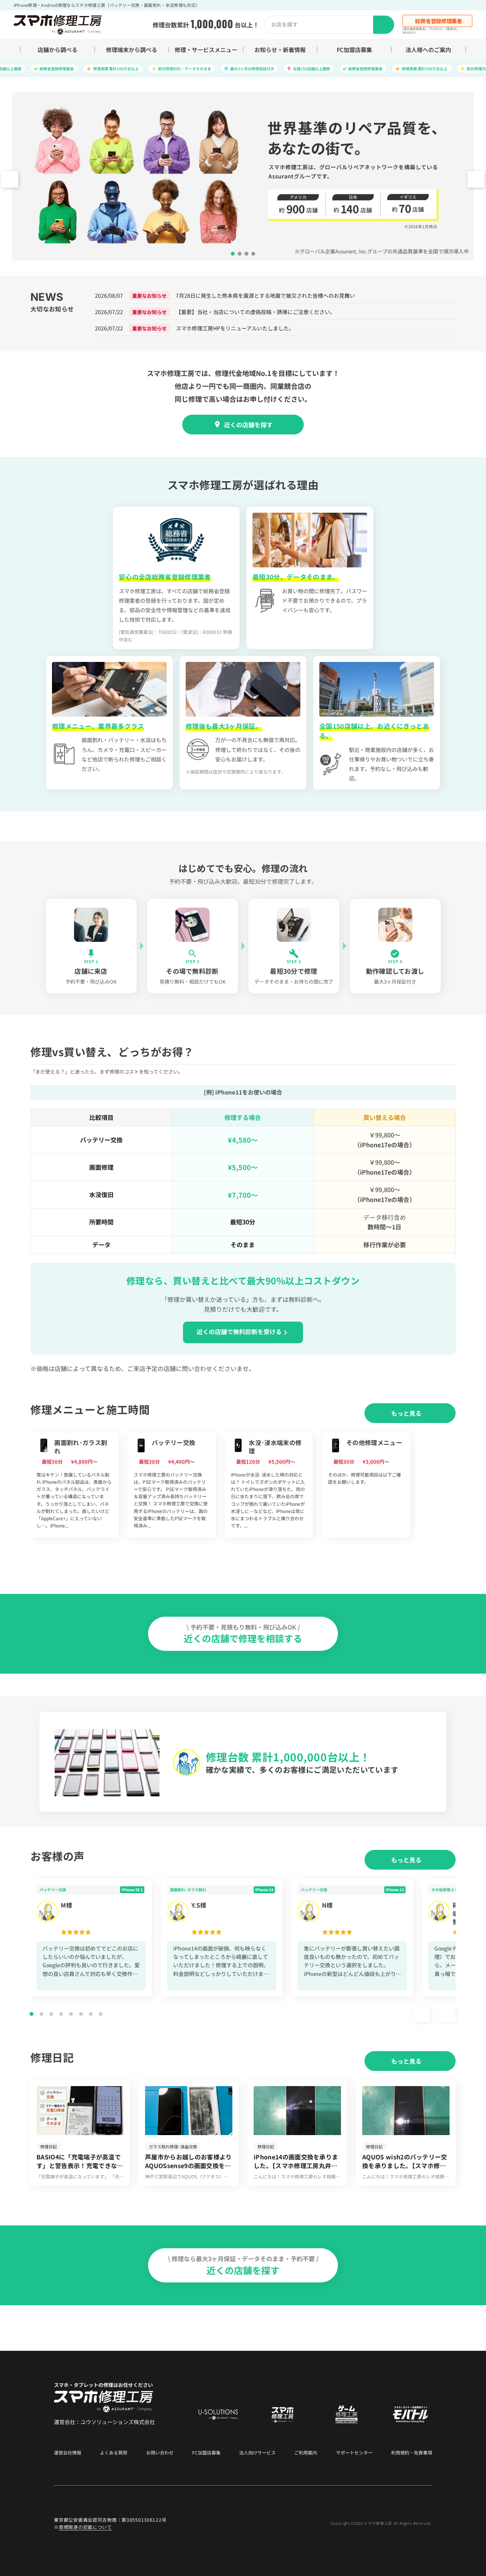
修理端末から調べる (132, 50)
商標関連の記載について (85, 2527)
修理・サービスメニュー (206, 50)
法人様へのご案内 (428, 50)
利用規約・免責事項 (412, 2453)
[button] (476, 179)
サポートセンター (354, 2453)
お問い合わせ (160, 2453)
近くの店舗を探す (248, 425)
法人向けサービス (257, 2453)
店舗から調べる (58, 50)
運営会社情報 (68, 2453)
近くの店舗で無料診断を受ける (239, 1331)
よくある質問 (114, 2453)
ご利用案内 (306, 2453)
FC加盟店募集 (354, 50)
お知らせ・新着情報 (280, 50)
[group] (74, 1485)
